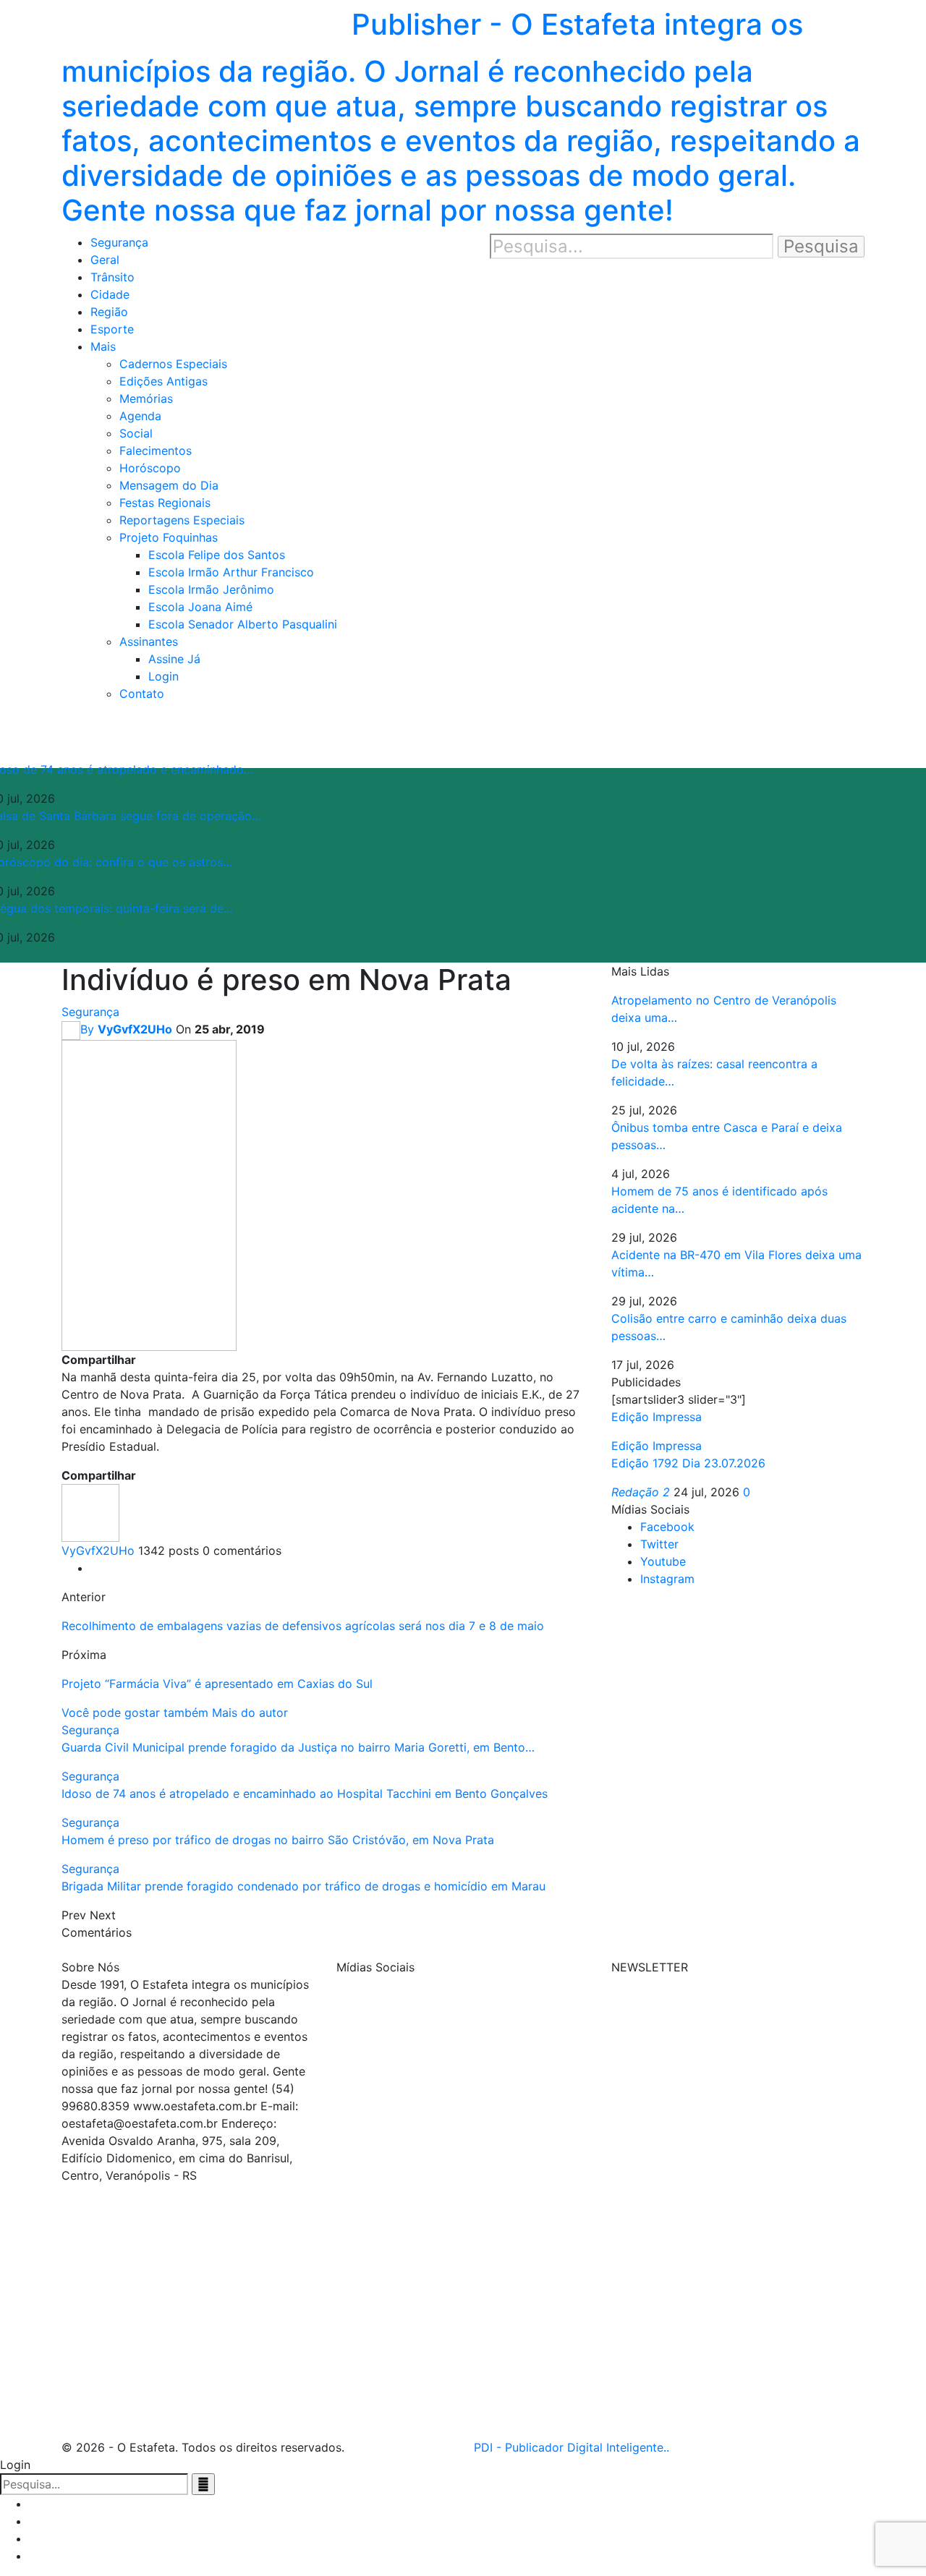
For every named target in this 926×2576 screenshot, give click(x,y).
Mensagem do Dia (169, 485)
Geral (105, 260)
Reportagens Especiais (182, 520)
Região (109, 312)
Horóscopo (150, 468)
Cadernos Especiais (173, 364)
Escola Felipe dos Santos (217, 555)
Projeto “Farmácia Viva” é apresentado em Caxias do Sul (217, 1684)
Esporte (112, 329)
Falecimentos (156, 451)
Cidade (110, 294)
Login (163, 676)
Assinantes (149, 641)
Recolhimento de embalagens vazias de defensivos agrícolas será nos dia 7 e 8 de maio (303, 1626)
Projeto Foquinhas (169, 537)
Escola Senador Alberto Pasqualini (243, 624)
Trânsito (112, 277)
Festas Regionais (165, 503)
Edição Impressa (657, 1446)
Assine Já (174, 659)
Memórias (146, 398)
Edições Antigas (163, 381)
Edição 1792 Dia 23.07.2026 (688, 1463)
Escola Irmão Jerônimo (211, 589)
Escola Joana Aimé (200, 607)
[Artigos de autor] (90, 1511)
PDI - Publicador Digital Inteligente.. (572, 2447)
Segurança (119, 242)
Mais (103, 346)
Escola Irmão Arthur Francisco (231, 572)
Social (136, 433)
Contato (142, 694)
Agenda (140, 416)
